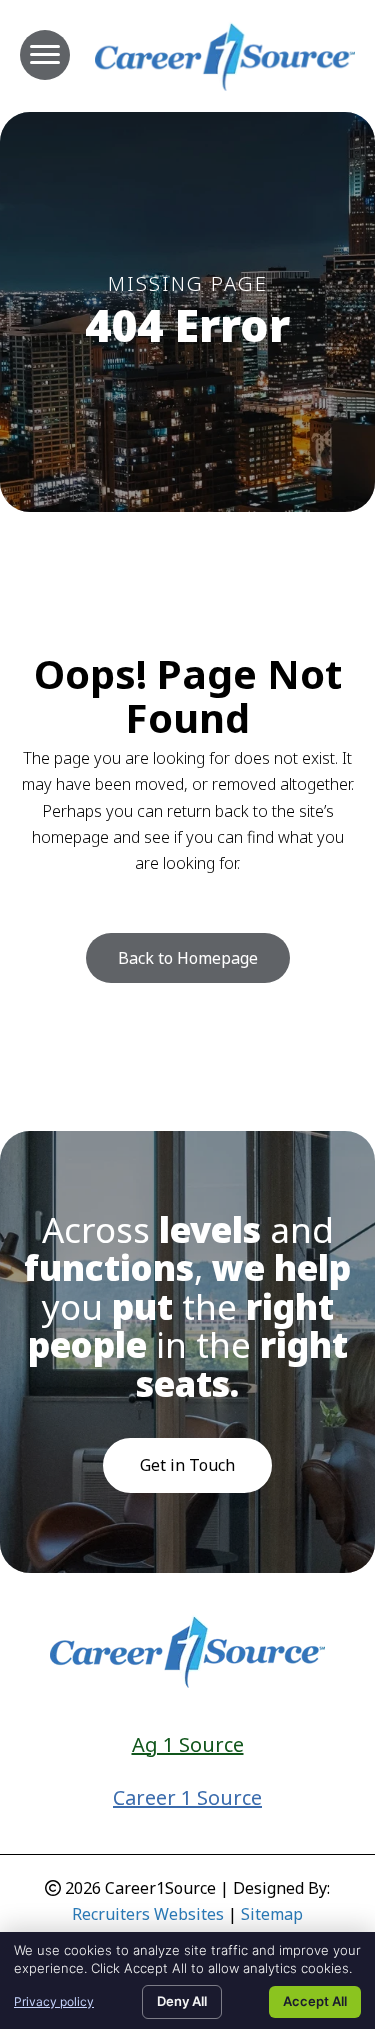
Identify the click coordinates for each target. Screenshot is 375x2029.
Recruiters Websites (148, 1914)
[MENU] (45, 55)
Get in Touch (187, 1465)
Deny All (182, 2001)
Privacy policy (54, 2001)
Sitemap (272, 1914)
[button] (188, 958)
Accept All (315, 2001)
